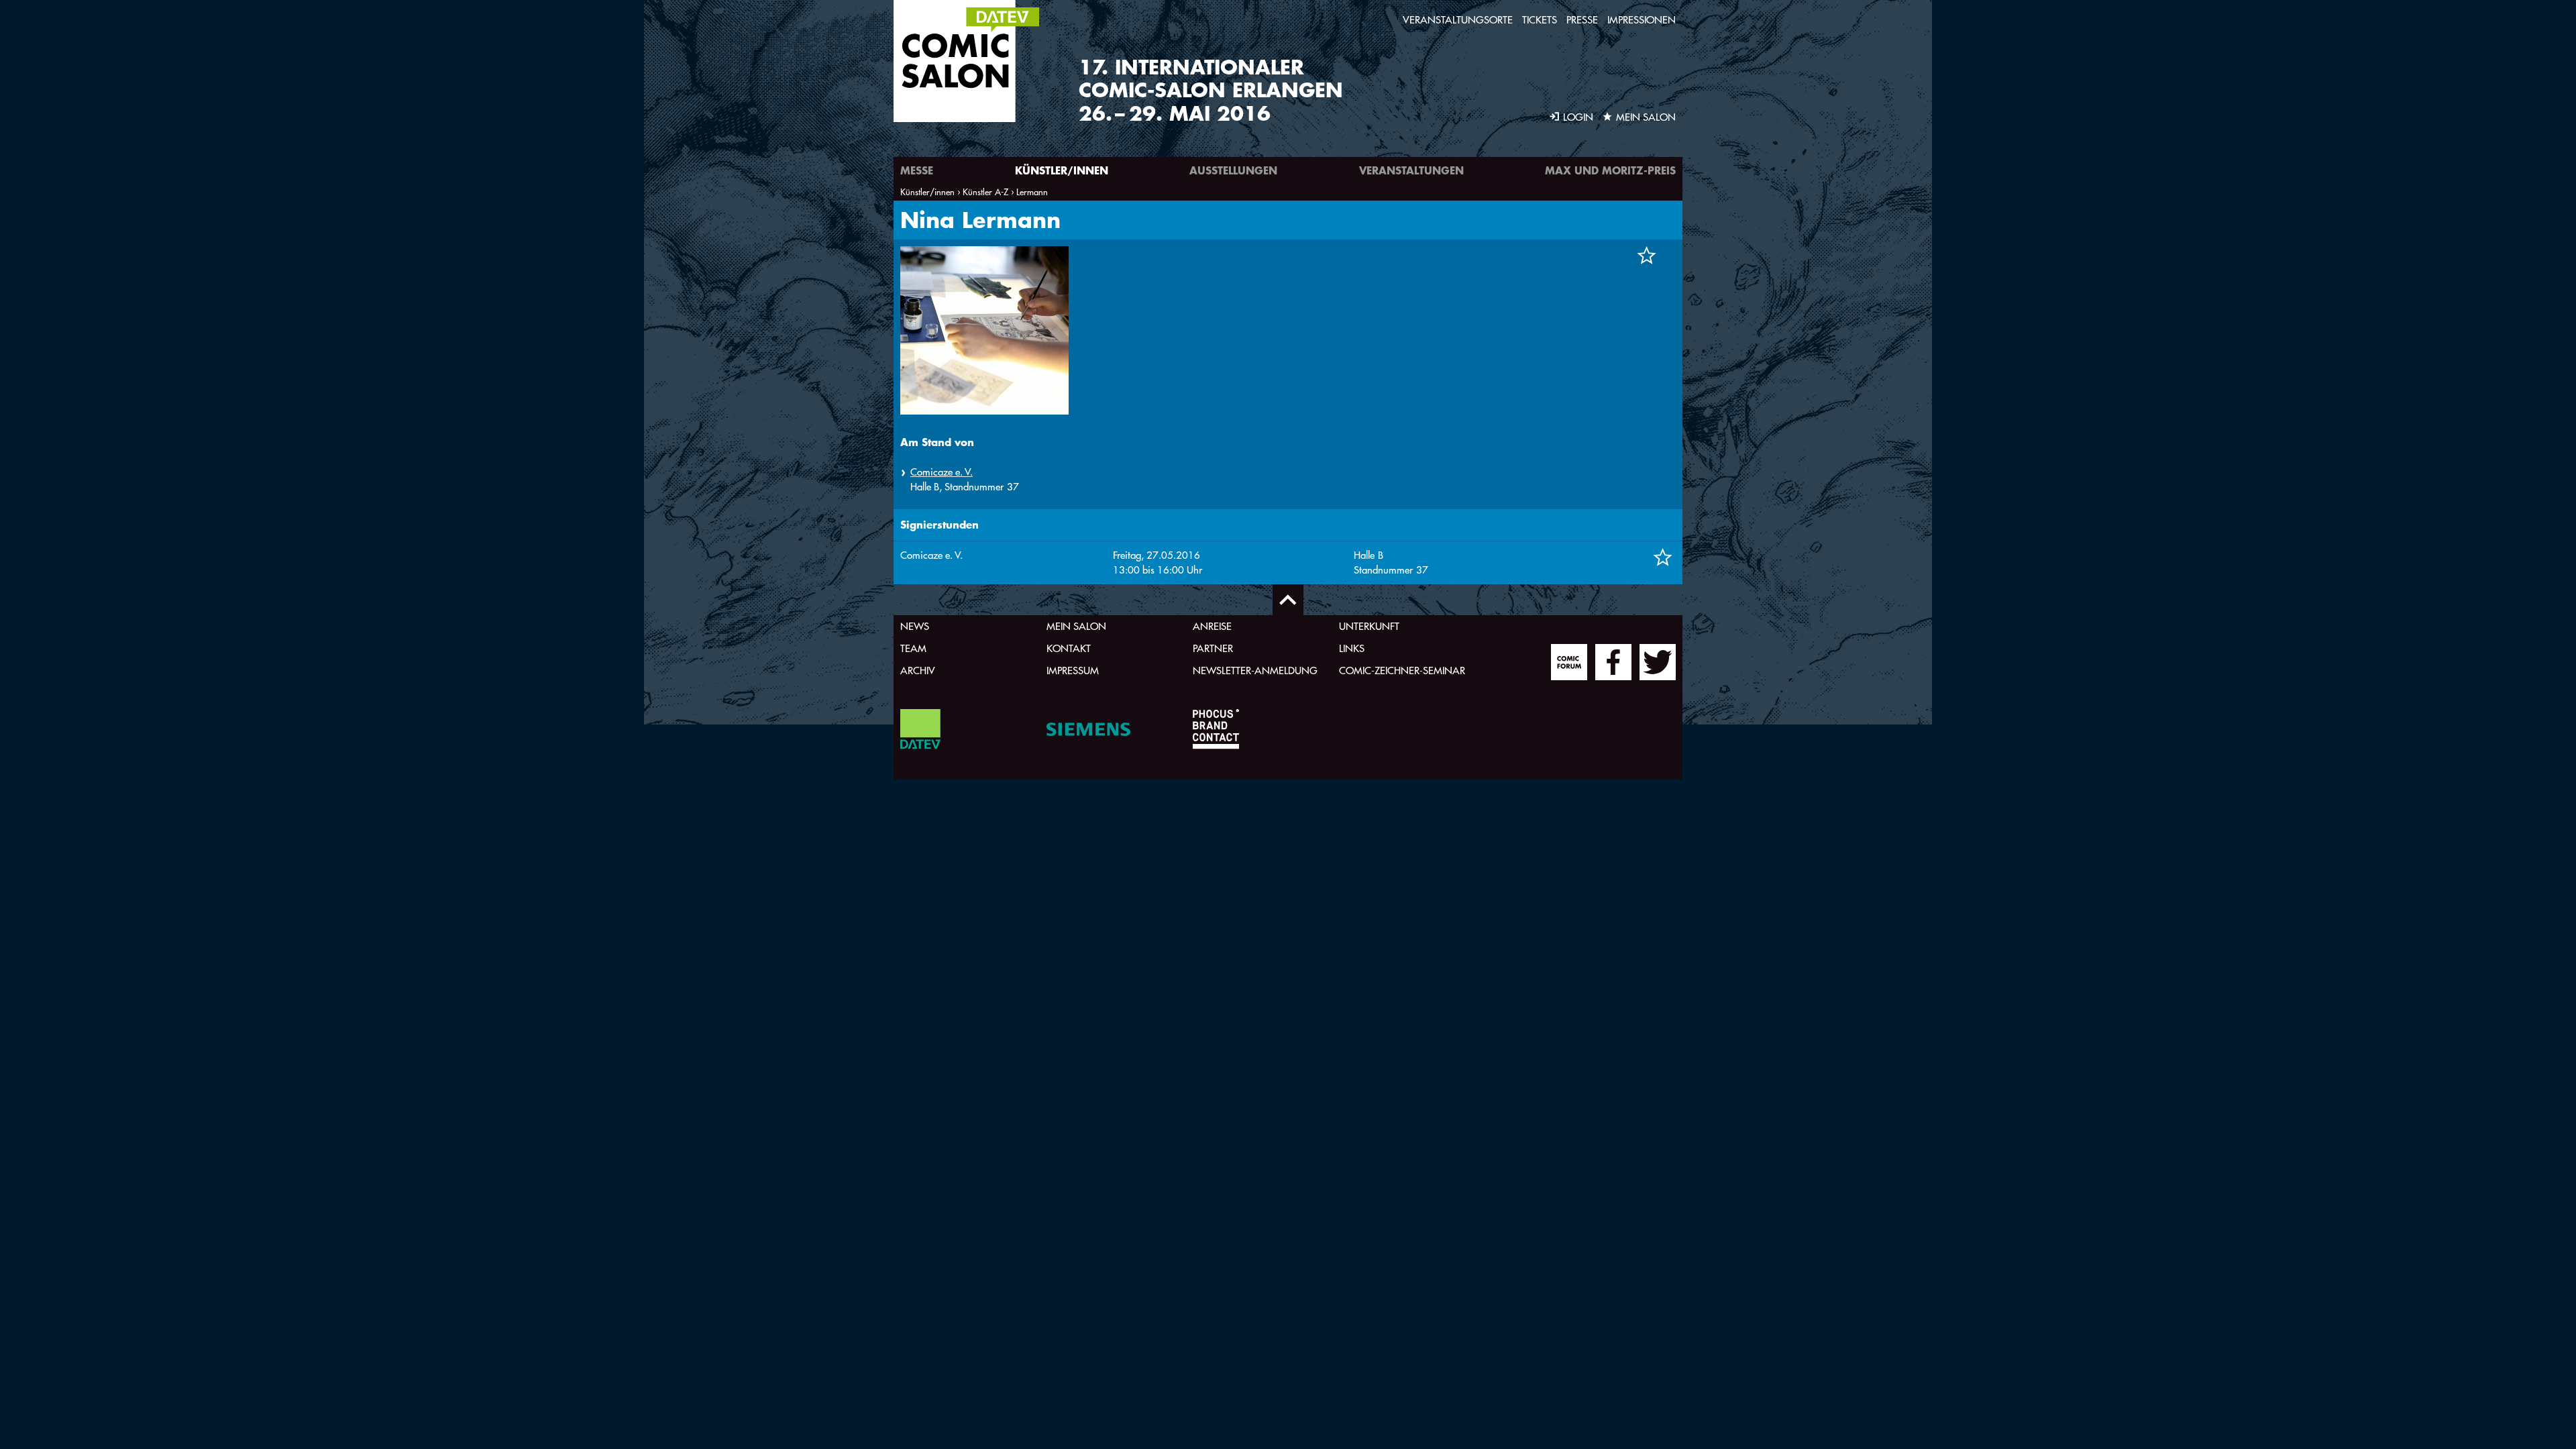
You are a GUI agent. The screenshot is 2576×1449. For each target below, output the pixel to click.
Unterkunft (1369, 626)
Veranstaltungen (1411, 170)
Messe (917, 170)
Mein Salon (1076, 626)
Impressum (1073, 670)
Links (1352, 648)
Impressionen (1642, 20)
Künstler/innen (1062, 170)
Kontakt (1069, 648)
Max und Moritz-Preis (1610, 170)
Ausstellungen (1233, 170)
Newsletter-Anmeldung (1255, 670)
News (915, 626)
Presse (1582, 20)
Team (913, 648)
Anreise (1212, 626)
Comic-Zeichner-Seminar (1402, 670)
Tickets (1540, 20)
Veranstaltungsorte (1458, 20)
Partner (1213, 648)
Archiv (918, 670)
